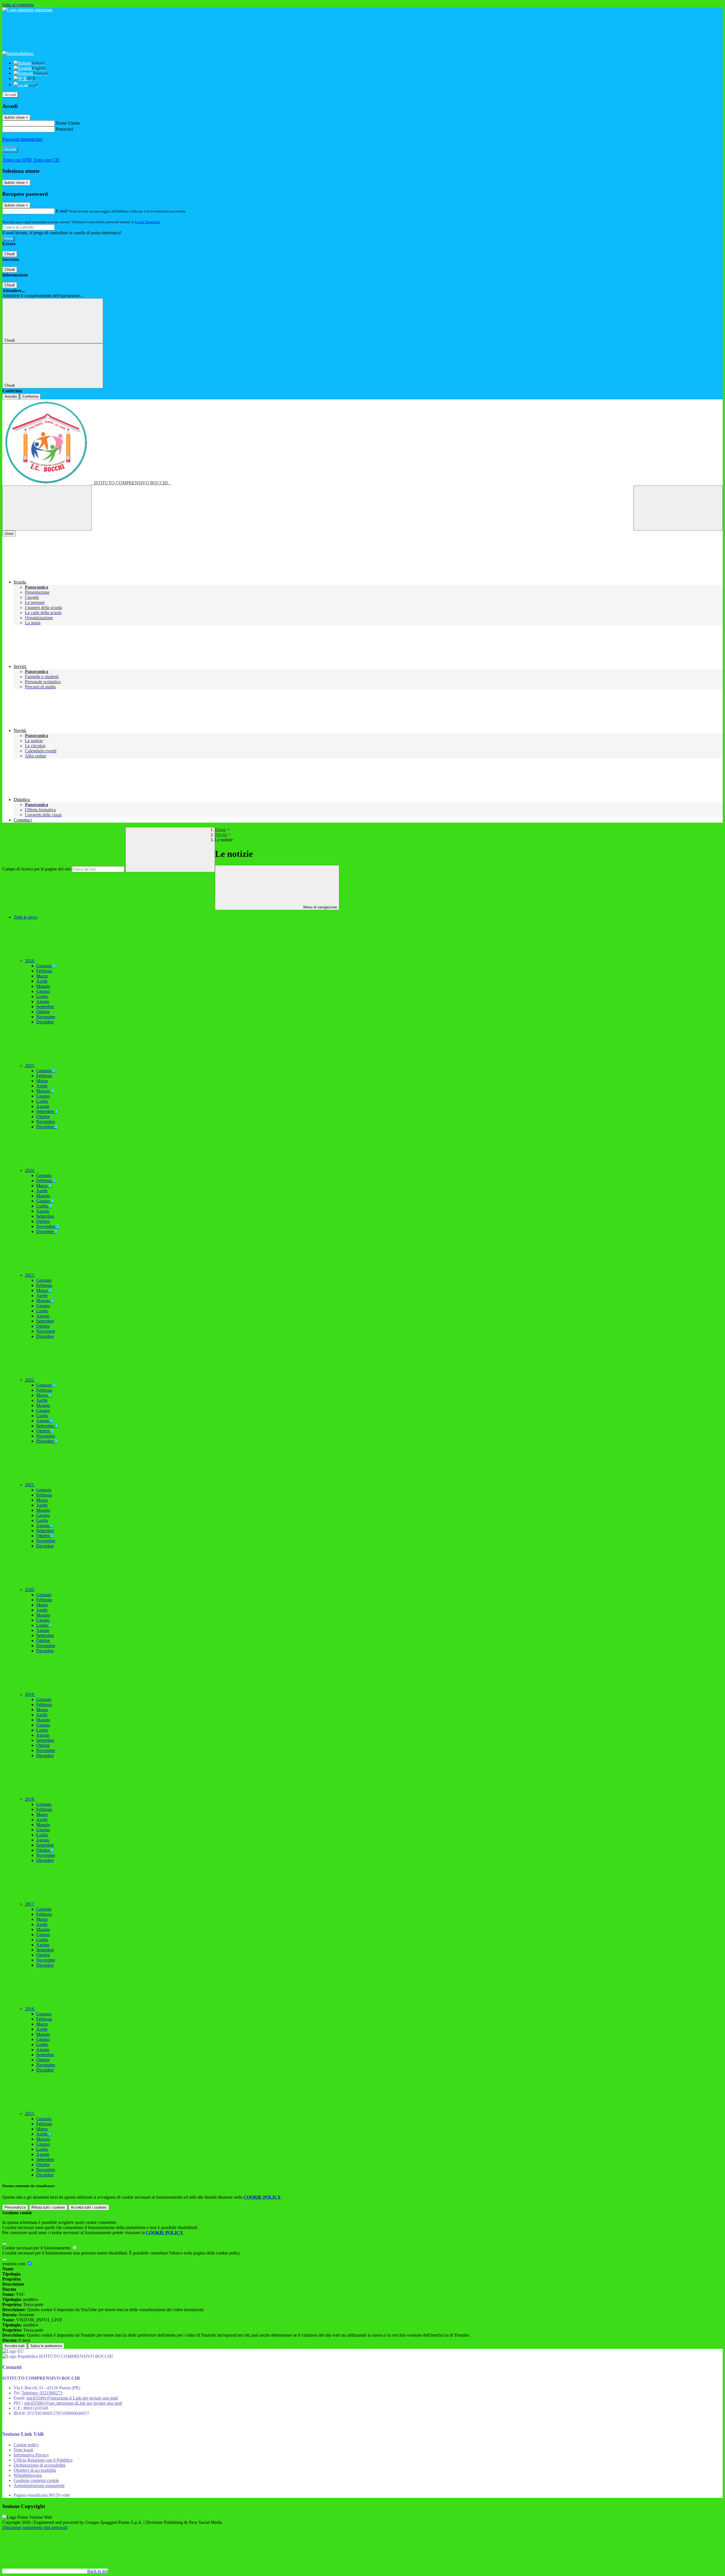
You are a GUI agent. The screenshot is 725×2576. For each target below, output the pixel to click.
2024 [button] (30, 1170)
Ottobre (43, 1012)
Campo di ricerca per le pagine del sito (37, 869)
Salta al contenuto (18, 5)
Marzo (42, 976)
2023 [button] (30, 1275)
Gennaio (46, 966)
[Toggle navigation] (47, 508)
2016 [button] (30, 2009)
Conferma (30, 396)
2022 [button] (30, 1380)
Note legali (23, 2450)
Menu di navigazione (320, 907)
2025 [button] (30, 1065)
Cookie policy (26, 2445)
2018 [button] (30, 1799)
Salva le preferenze (46, 2346)
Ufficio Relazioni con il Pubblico (43, 2460)
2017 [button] (30, 1904)
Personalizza (15, 2207)
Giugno (43, 991)
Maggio (43, 986)
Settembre (45, 1007)
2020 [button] (30, 1590)
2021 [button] (30, 1485)
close (9, 534)
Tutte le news (25, 917)
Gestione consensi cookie (36, 2480)
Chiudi (10, 254)
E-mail (62, 211)
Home (220, 830)
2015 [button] (30, 2114)
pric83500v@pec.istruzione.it (73, 2403)
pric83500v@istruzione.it (72, 2398)
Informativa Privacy (31, 2455)
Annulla (11, 396)
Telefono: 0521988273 (42, 2393)
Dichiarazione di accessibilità (40, 2465)
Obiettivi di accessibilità (35, 2470)
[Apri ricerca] (678, 508)
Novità (221, 835)
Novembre (46, 1017)
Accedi (10, 95)
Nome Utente (68, 123)
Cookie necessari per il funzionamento (37, 2248)
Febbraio (44, 971)
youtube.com (14, 2264)
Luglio (42, 996)
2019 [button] (30, 1694)
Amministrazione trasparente (39, 2485)
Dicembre (45, 1022)
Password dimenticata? (23, 139)
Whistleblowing (28, 2475)
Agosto (43, 1001)
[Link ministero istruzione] (27, 10)
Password (64, 129)
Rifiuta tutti (48, 2207)
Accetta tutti (89, 2207)
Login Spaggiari (148, 222)
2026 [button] (30, 961)
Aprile (42, 981)
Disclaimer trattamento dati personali (35, 2527)
